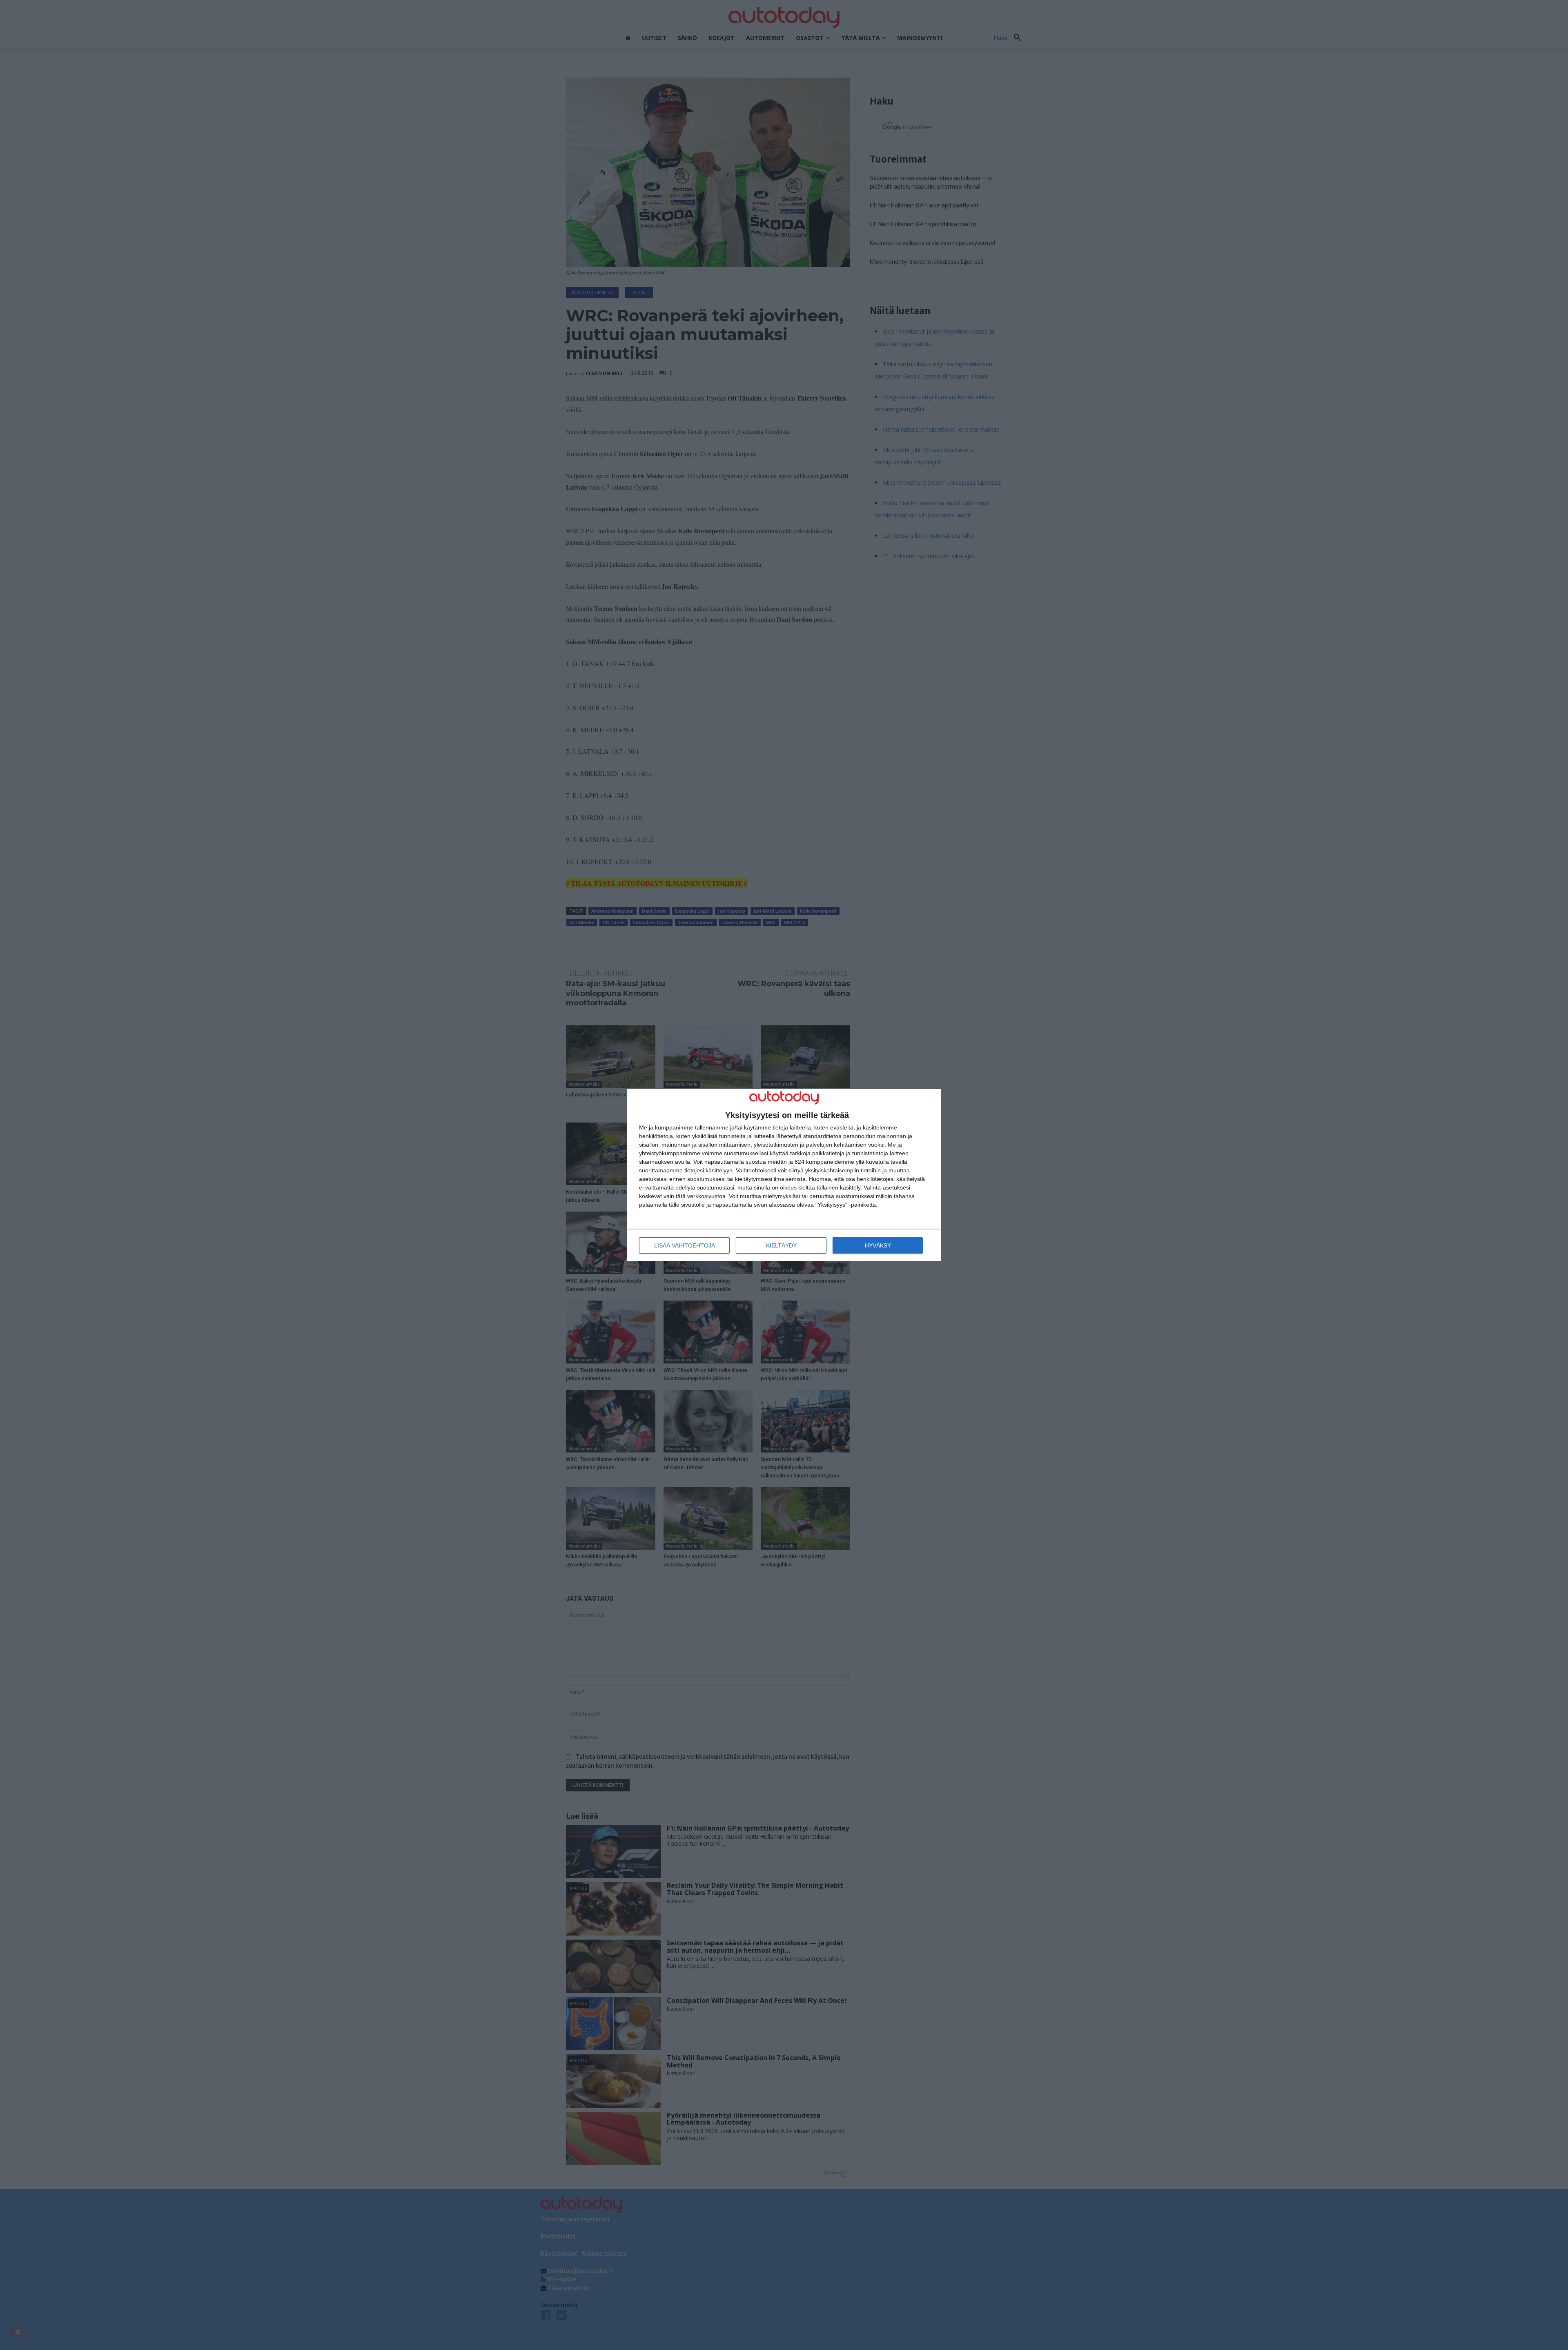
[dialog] (784, 1175)
